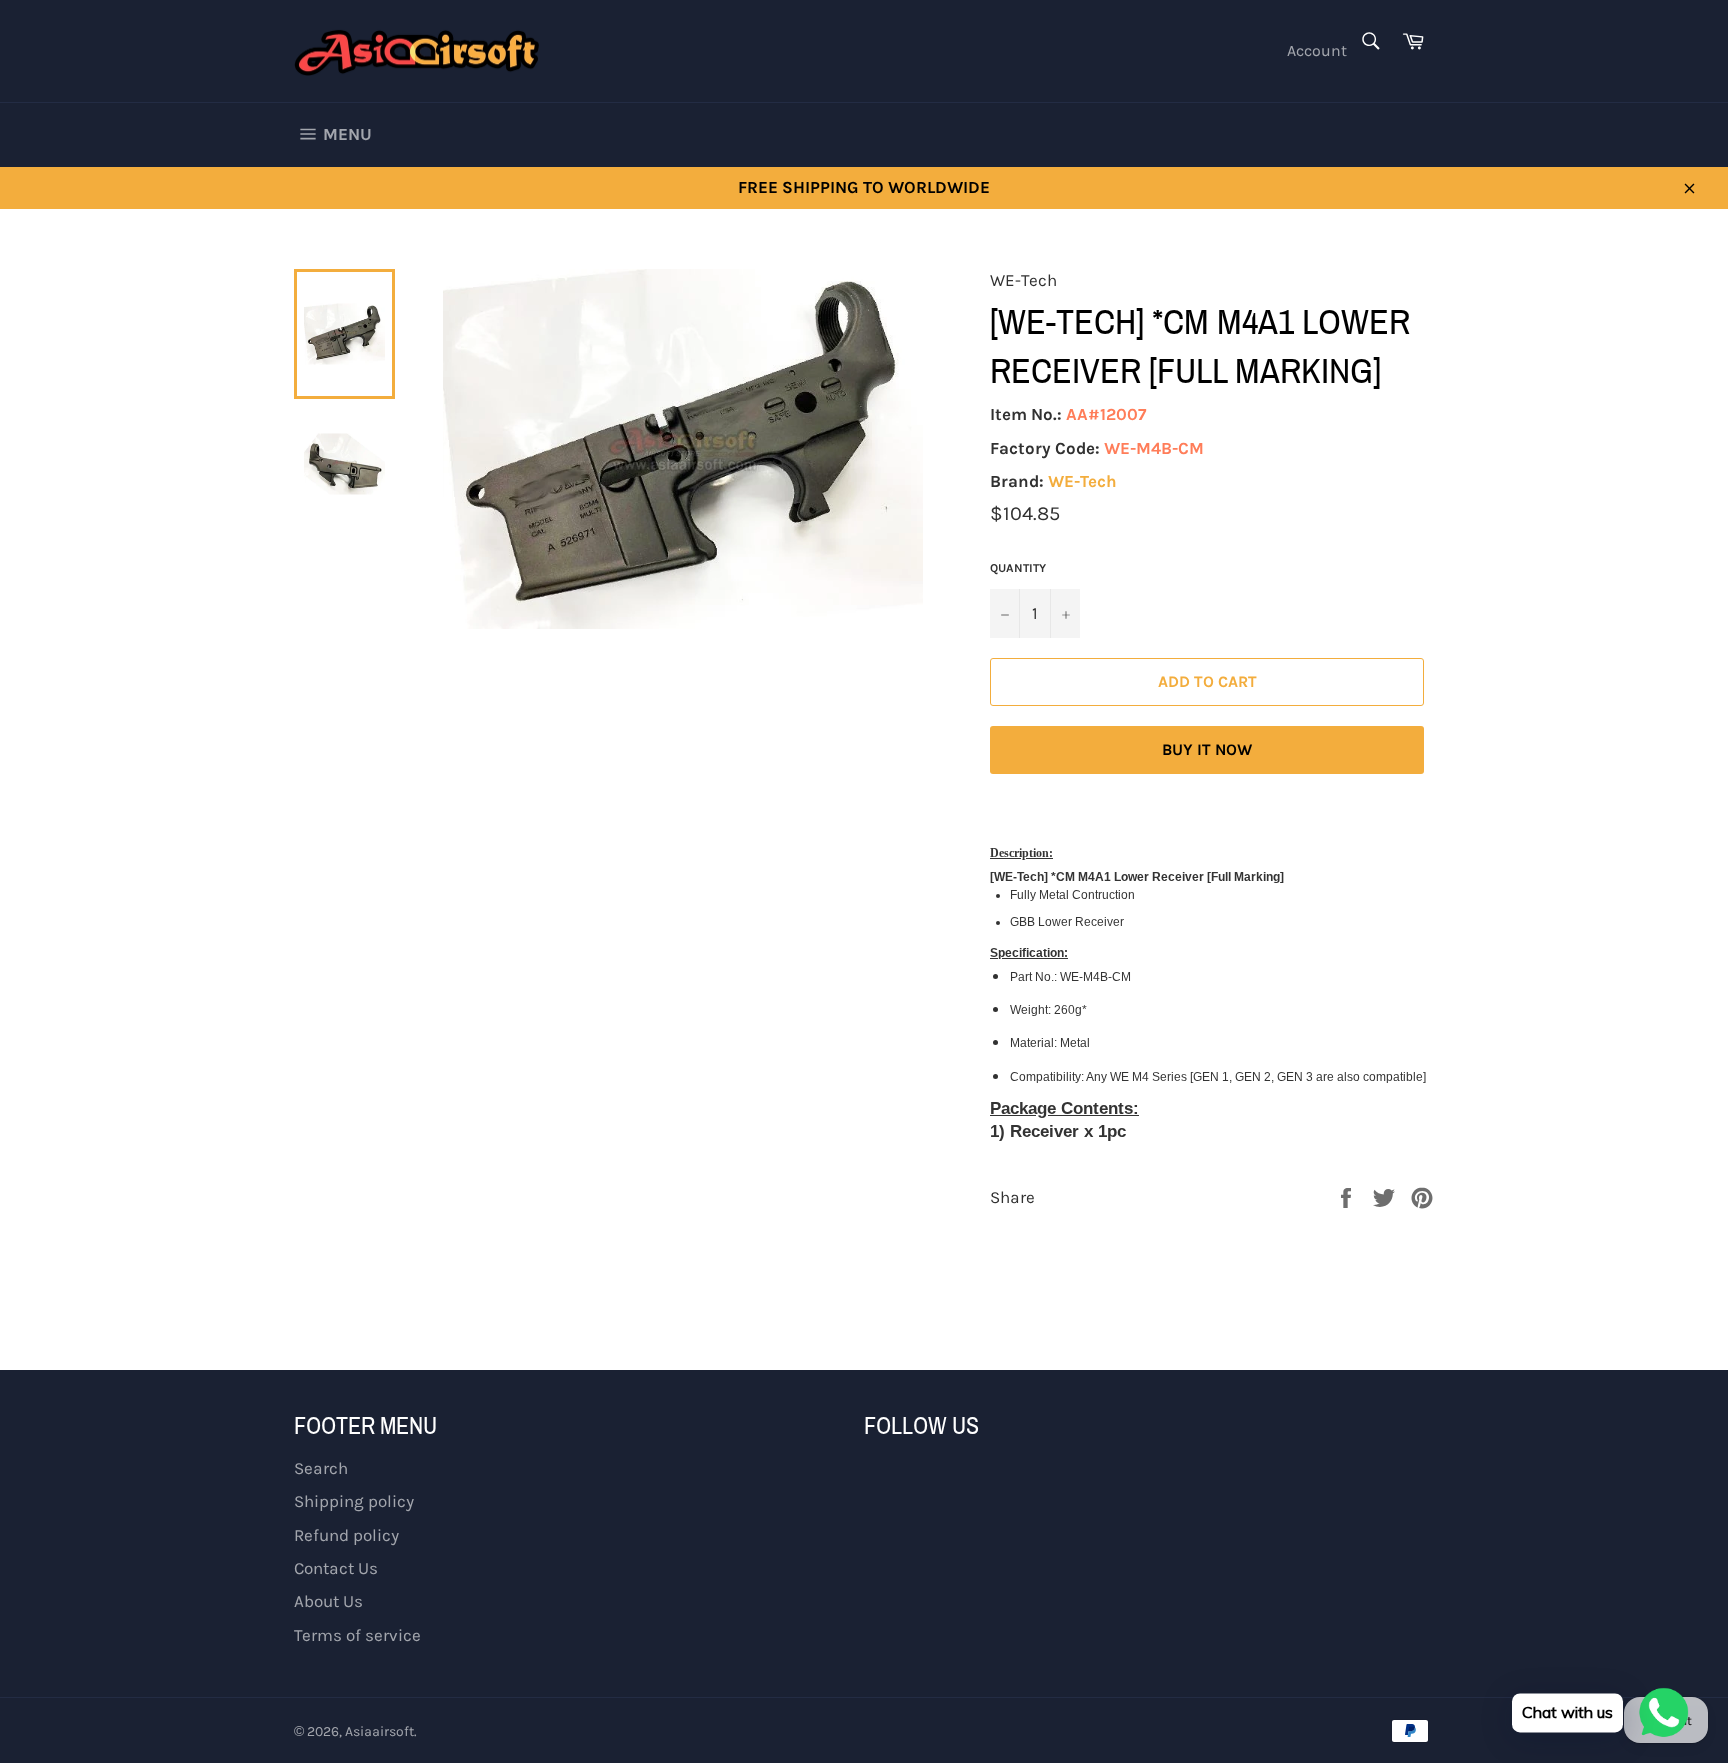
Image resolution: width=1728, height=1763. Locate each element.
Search (321, 1468)
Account (1317, 50)
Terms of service (357, 1635)
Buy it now (1207, 749)
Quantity (1018, 568)
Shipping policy (354, 1501)
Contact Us (336, 1568)
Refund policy (346, 1535)
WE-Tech (1082, 481)
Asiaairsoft (379, 1731)
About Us (328, 1601)
